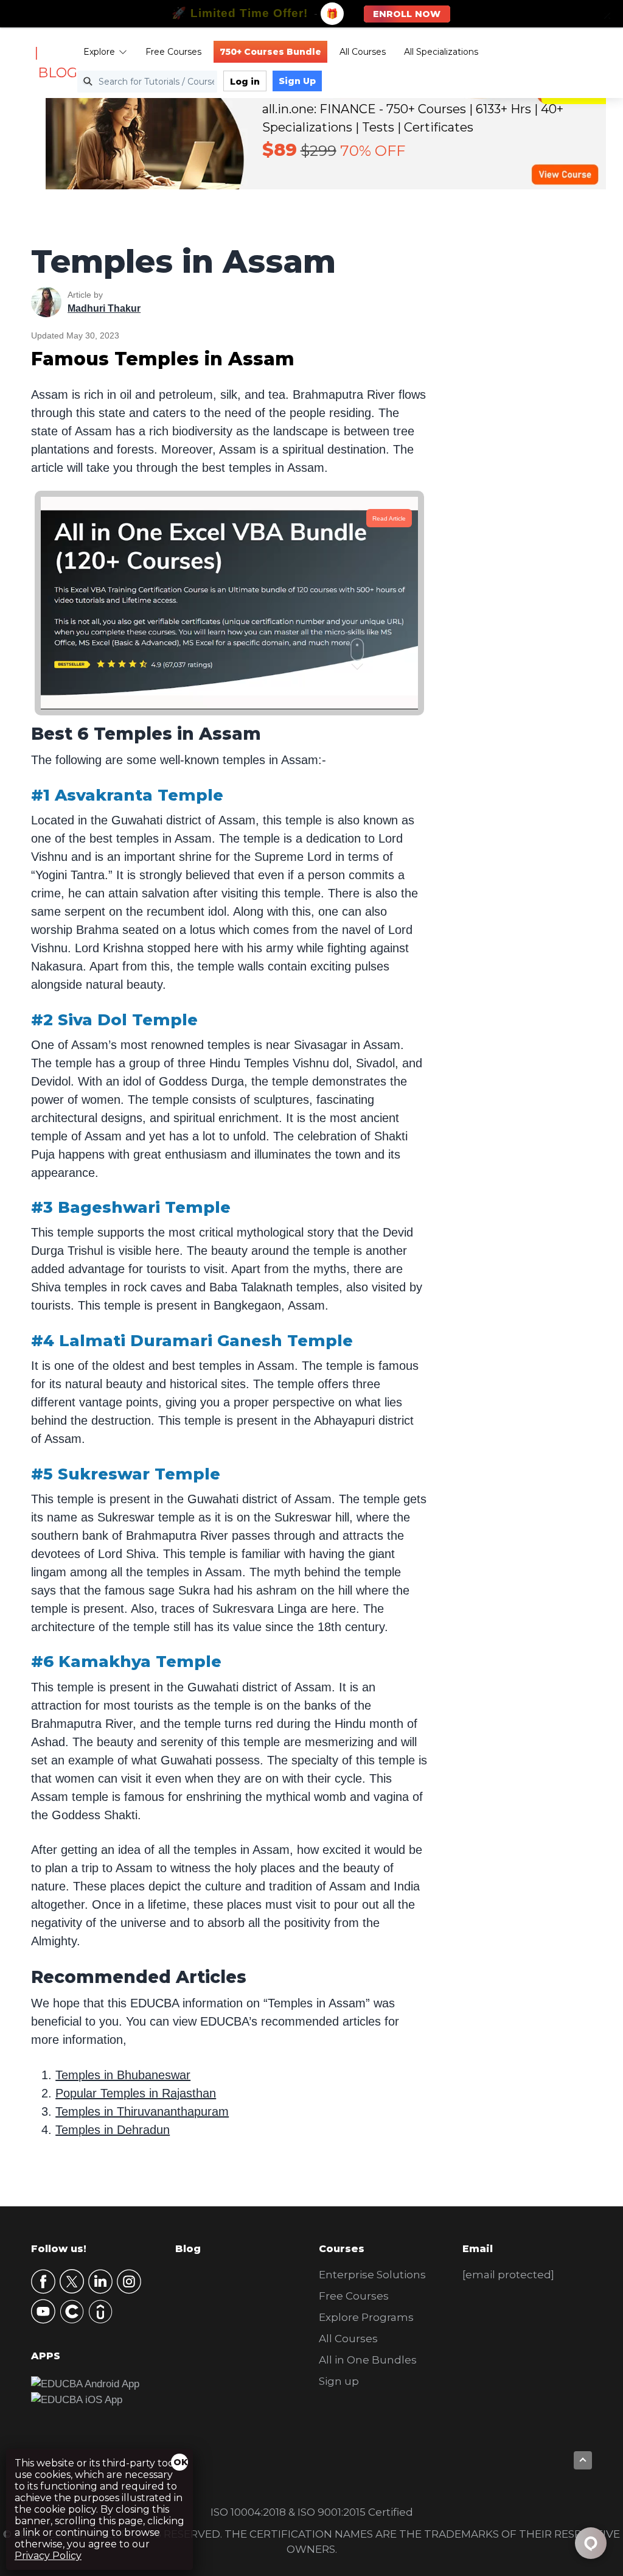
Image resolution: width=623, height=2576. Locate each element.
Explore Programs (366, 2317)
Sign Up (297, 81)
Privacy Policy (48, 2556)
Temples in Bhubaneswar (123, 2075)
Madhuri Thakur (104, 308)
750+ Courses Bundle (270, 52)
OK (181, 2462)
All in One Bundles (368, 2360)
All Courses (363, 52)
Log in (245, 82)
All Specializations (441, 52)
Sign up (339, 2381)
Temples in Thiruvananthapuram (142, 2111)
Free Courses (173, 52)
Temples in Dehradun (113, 2130)
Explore (99, 52)
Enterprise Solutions (372, 2275)
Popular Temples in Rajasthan (136, 2093)
